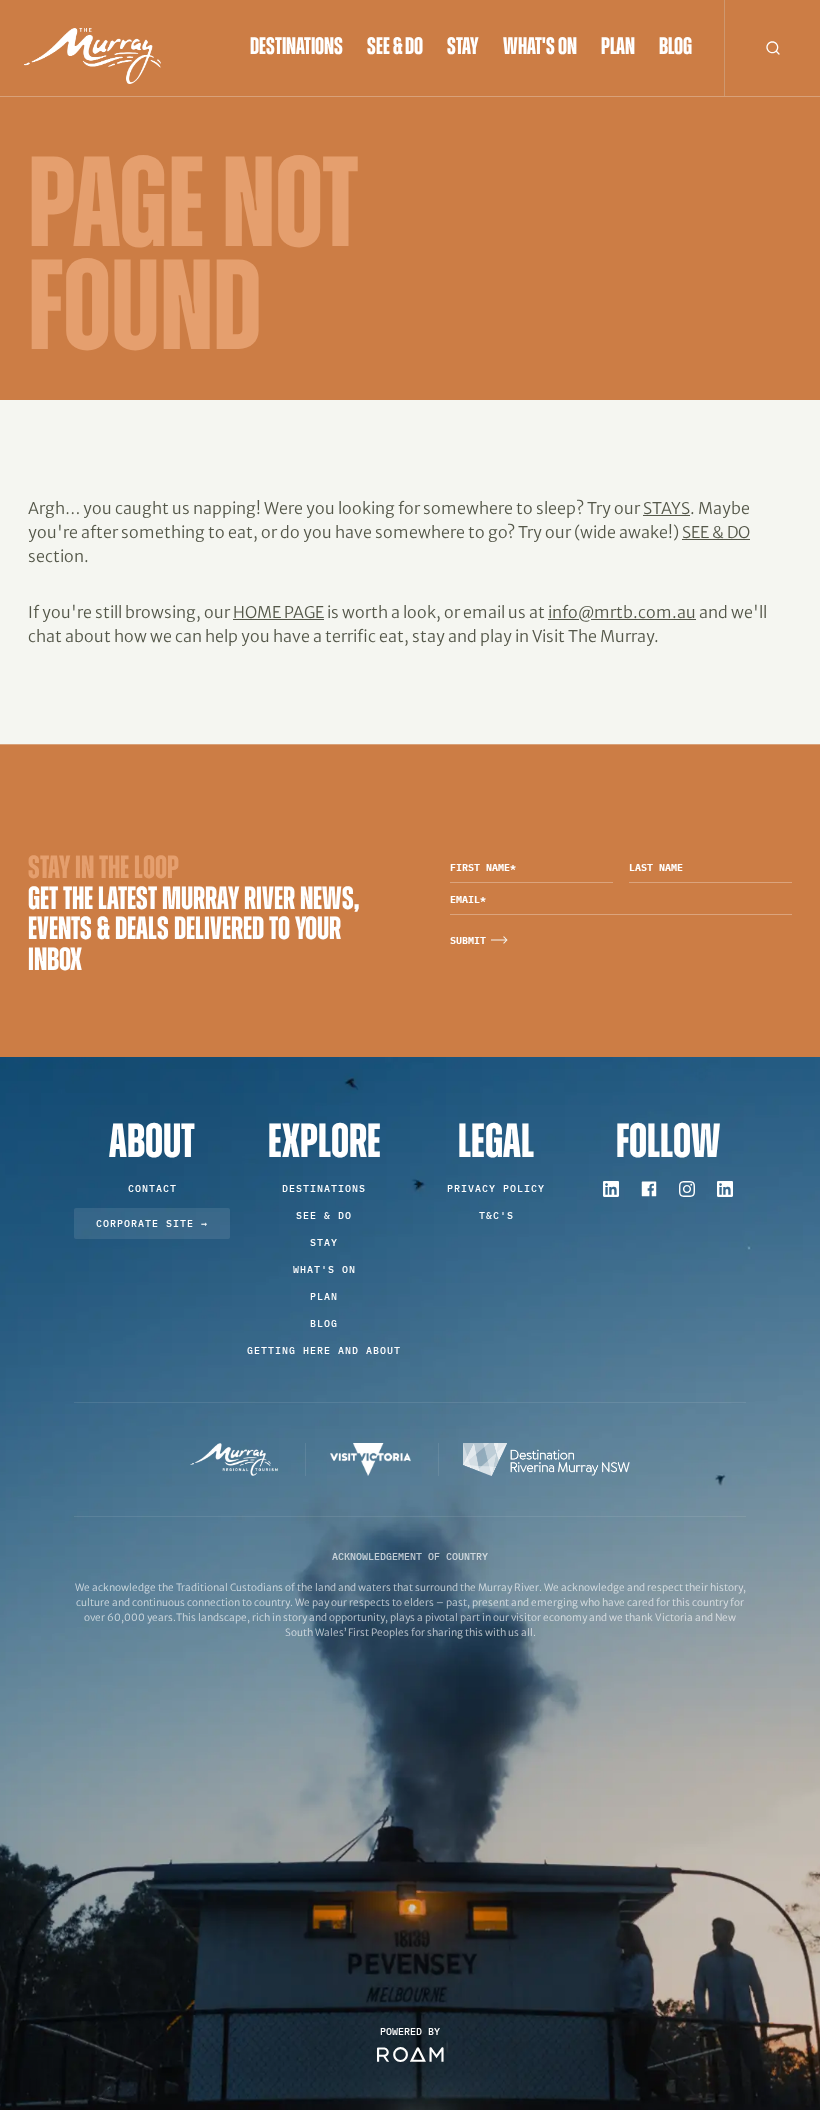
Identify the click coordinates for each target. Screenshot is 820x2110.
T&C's (496, 1215)
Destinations (296, 48)
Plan (618, 48)
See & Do (395, 48)
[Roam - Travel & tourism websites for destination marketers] (410, 2054)
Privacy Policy (496, 1188)
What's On (540, 48)
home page (278, 612)
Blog (675, 48)
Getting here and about (324, 1350)
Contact (152, 1188)
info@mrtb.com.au (622, 612)
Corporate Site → (152, 1223)
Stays (666, 508)
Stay (463, 48)
